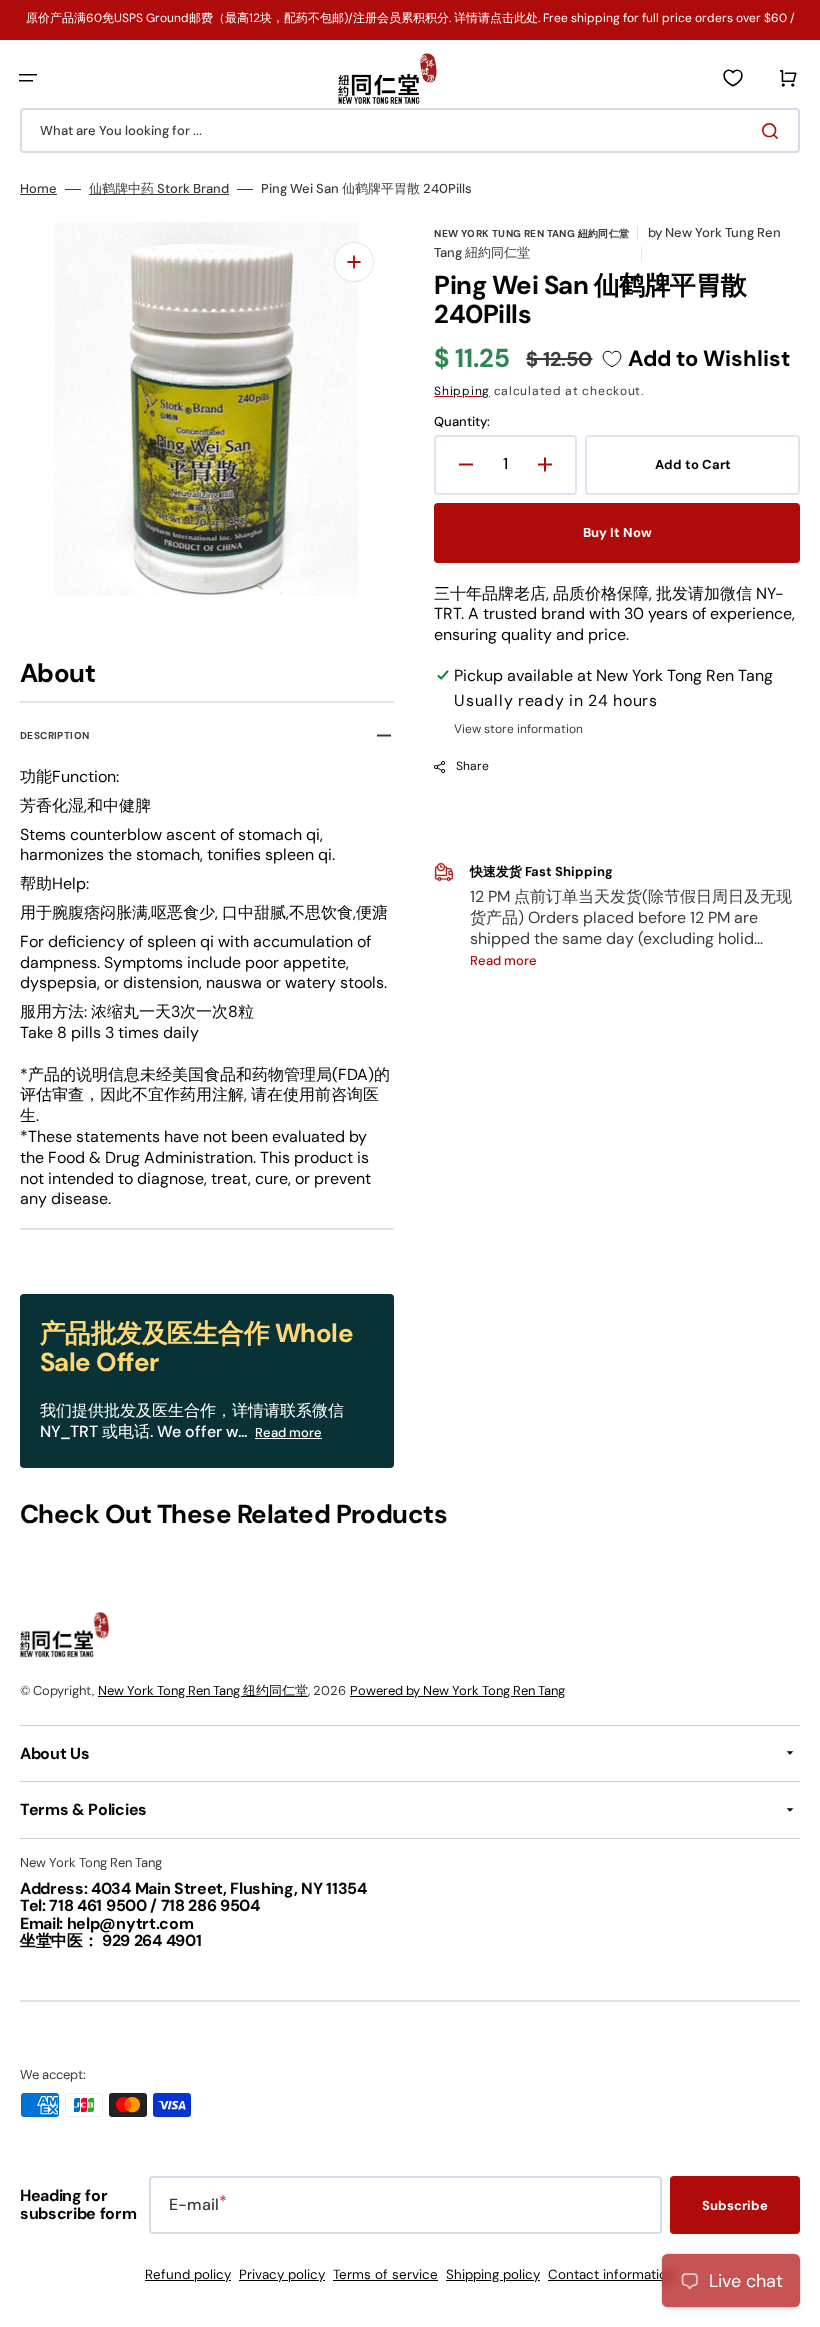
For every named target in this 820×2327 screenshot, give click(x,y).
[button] (28, 78)
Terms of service (385, 2274)
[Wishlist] (733, 78)
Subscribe (735, 2205)
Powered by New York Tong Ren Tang (457, 1690)
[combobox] (410, 130)
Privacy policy (282, 2274)
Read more (288, 1432)
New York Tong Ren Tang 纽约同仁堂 (203, 1690)
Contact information (611, 2274)
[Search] (774, 131)
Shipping (462, 391)
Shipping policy (493, 2274)
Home (38, 189)
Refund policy (188, 2274)
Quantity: (462, 422)
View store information (518, 729)
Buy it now (617, 532)
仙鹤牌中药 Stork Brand (159, 189)
